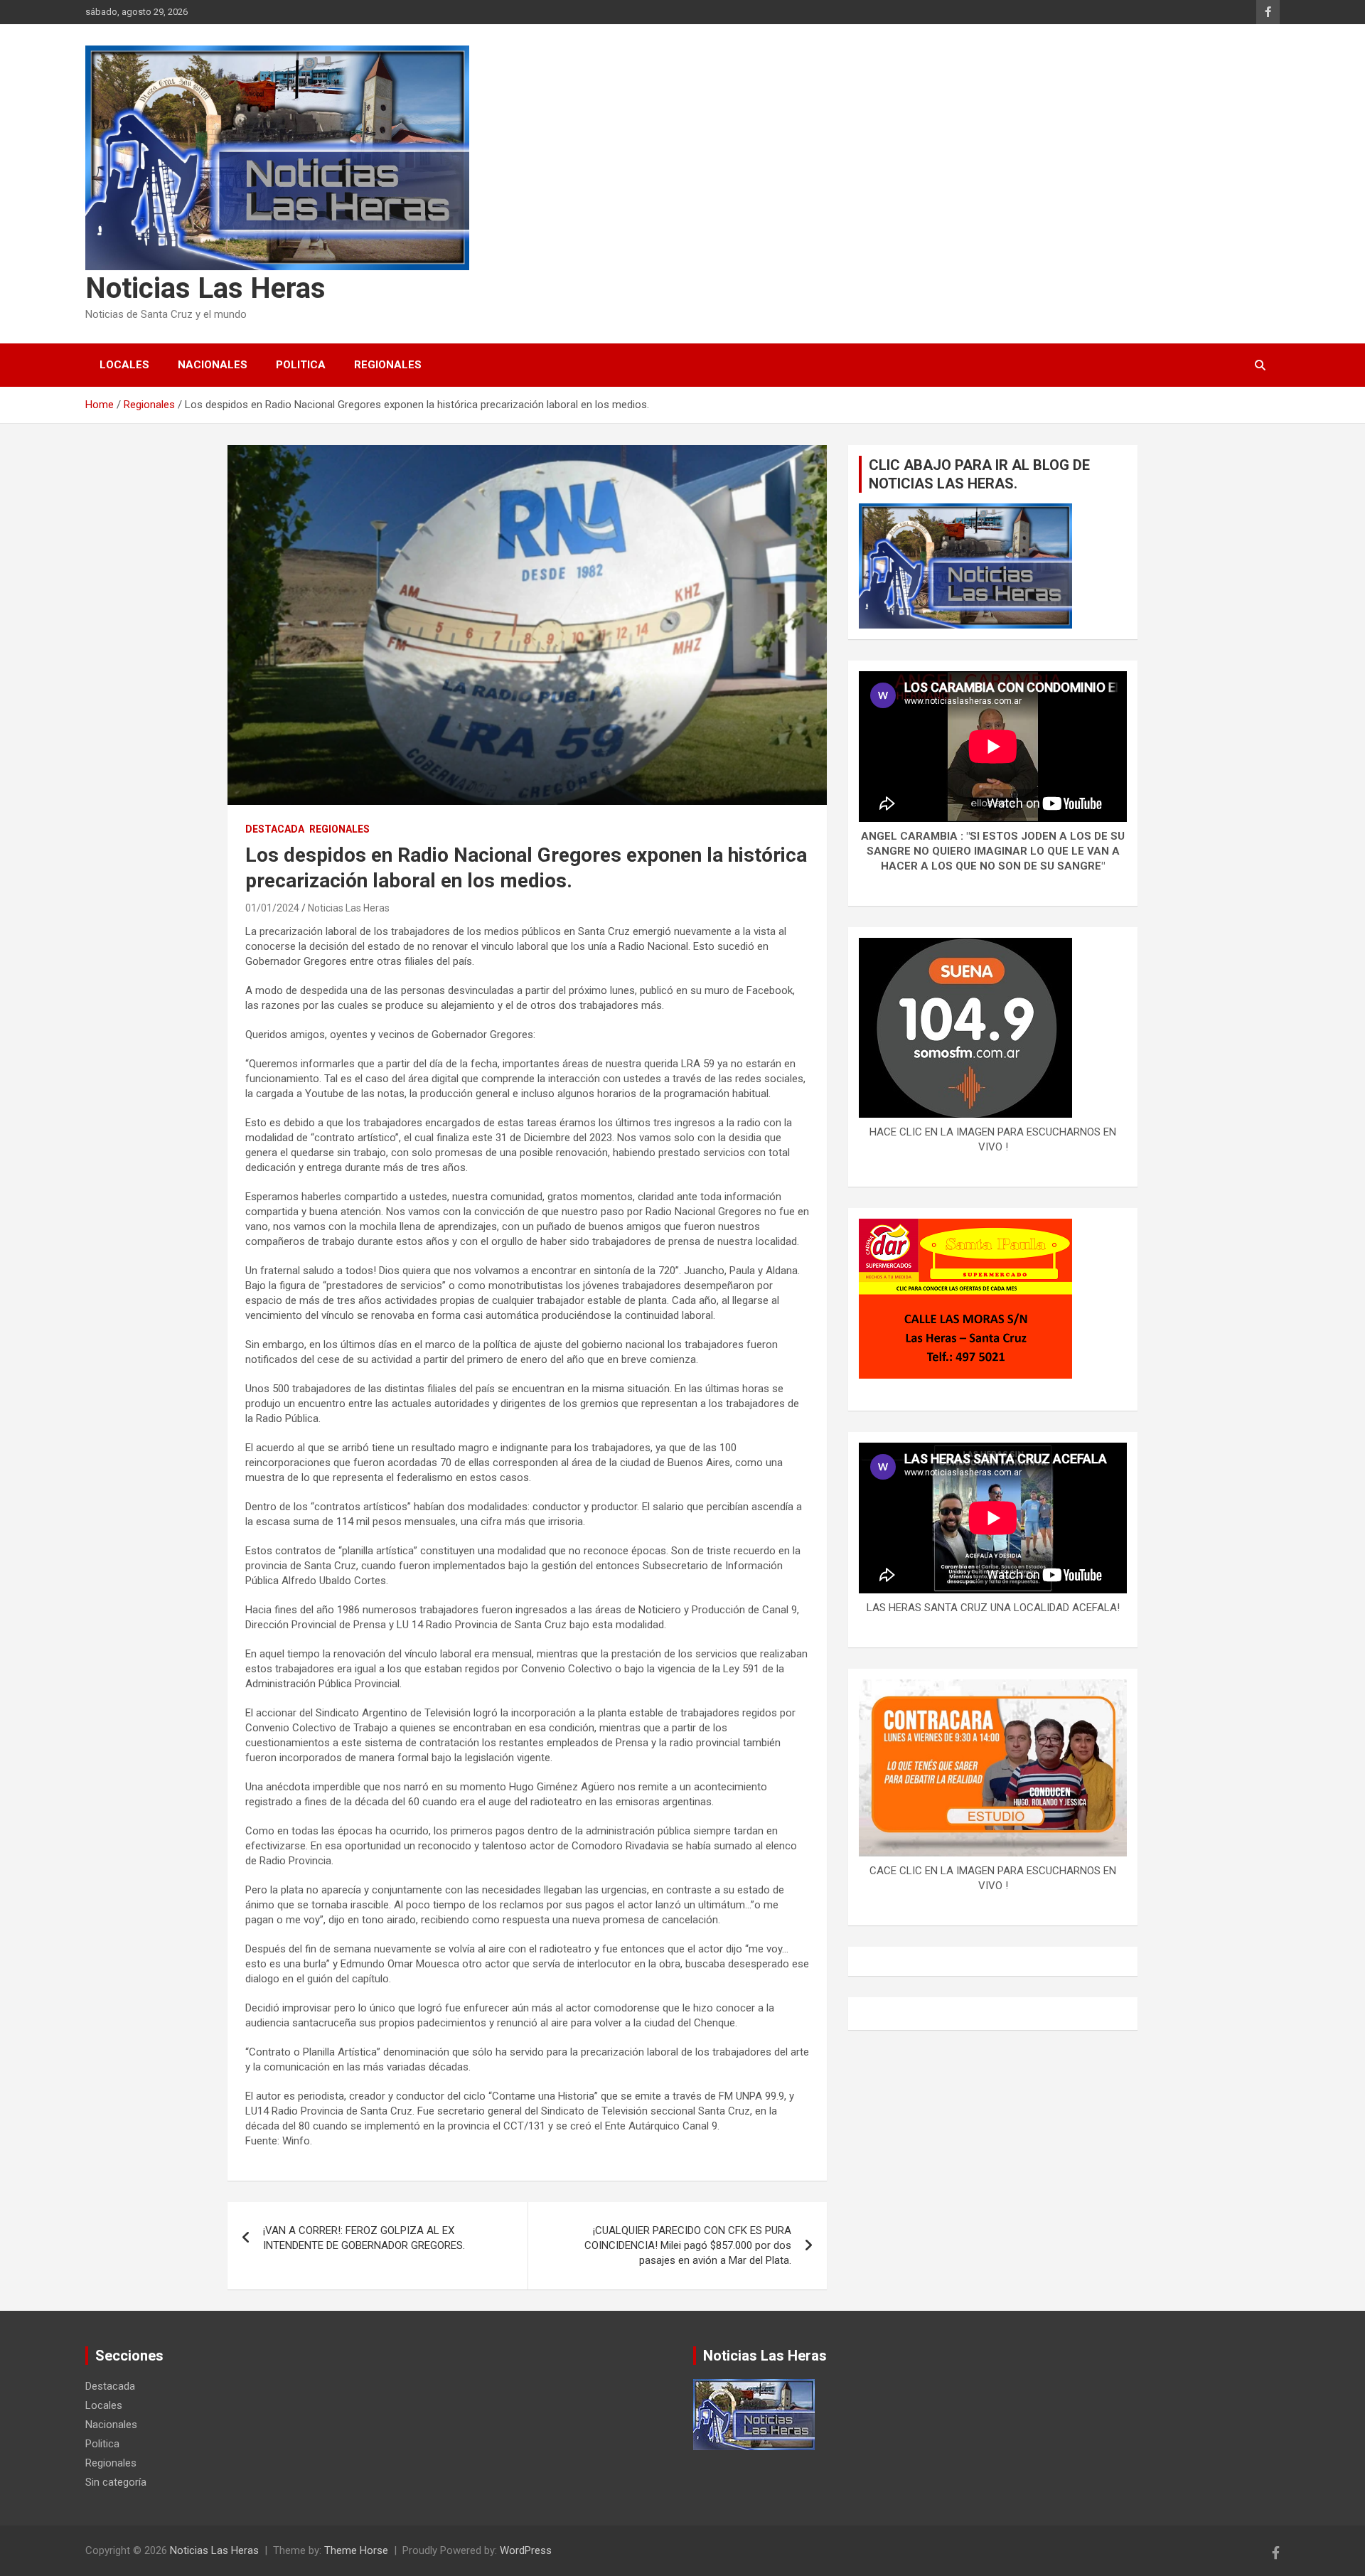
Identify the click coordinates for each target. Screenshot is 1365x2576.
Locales (124, 365)
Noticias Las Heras (205, 288)
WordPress (526, 2550)
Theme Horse (356, 2550)
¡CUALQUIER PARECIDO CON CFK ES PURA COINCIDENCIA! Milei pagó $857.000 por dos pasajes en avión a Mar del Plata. (688, 2245)
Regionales (388, 365)
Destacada (275, 829)
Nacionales (213, 365)
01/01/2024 (272, 908)
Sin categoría (116, 2482)
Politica (301, 365)
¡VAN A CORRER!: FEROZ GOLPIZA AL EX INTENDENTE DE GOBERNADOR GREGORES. (364, 2238)
